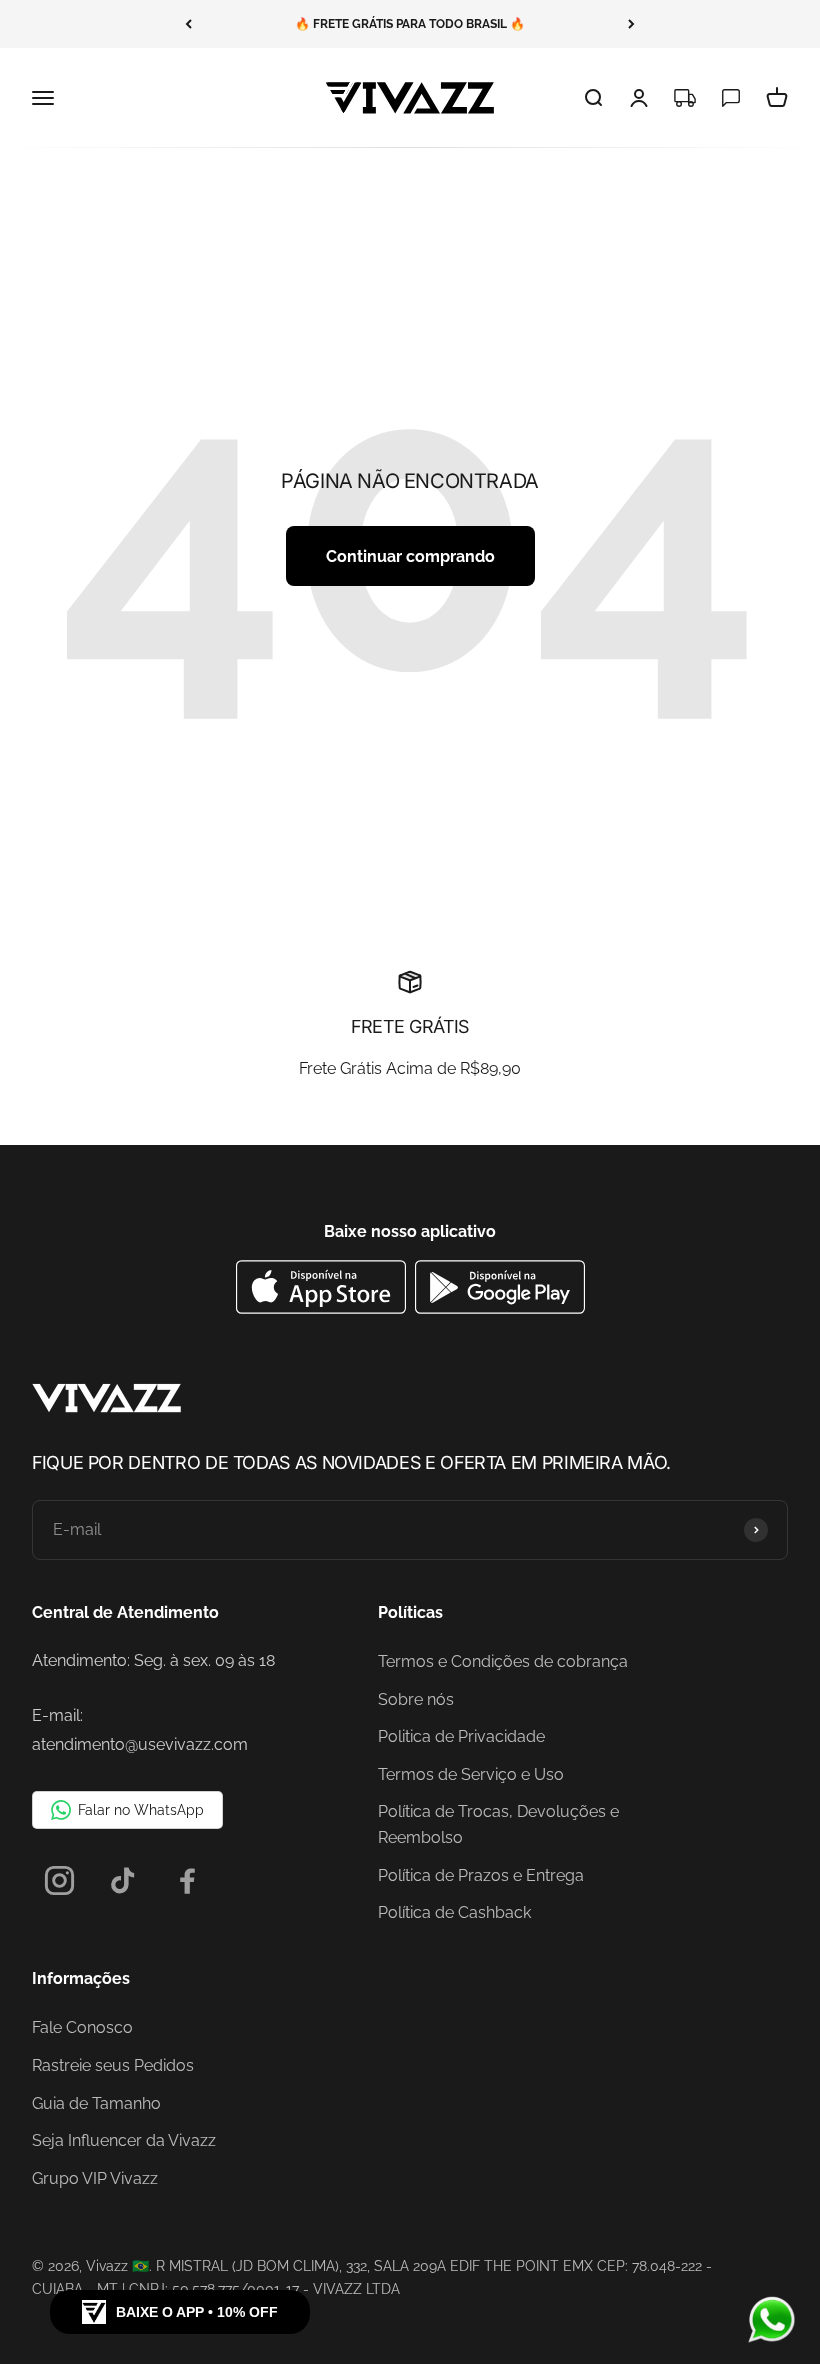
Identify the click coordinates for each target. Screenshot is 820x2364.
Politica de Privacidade (461, 1736)
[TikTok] (123, 1880)
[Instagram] (59, 1880)
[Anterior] (188, 24)
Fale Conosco (82, 2027)
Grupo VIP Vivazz (95, 2178)
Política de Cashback (454, 1912)
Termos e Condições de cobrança (503, 1661)
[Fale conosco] (731, 98)
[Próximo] (631, 24)
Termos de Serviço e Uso (471, 1774)
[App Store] (323, 1308)
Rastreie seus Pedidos (113, 2065)
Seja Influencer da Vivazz (124, 2140)
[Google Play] (500, 1308)
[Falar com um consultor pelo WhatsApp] (772, 2320)
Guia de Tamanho (96, 2103)
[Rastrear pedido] (685, 98)
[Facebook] (187, 1880)
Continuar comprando (410, 556)
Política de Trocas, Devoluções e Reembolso (498, 1824)
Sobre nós (416, 1699)
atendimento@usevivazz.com (140, 1744)
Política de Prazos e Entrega (481, 1875)
